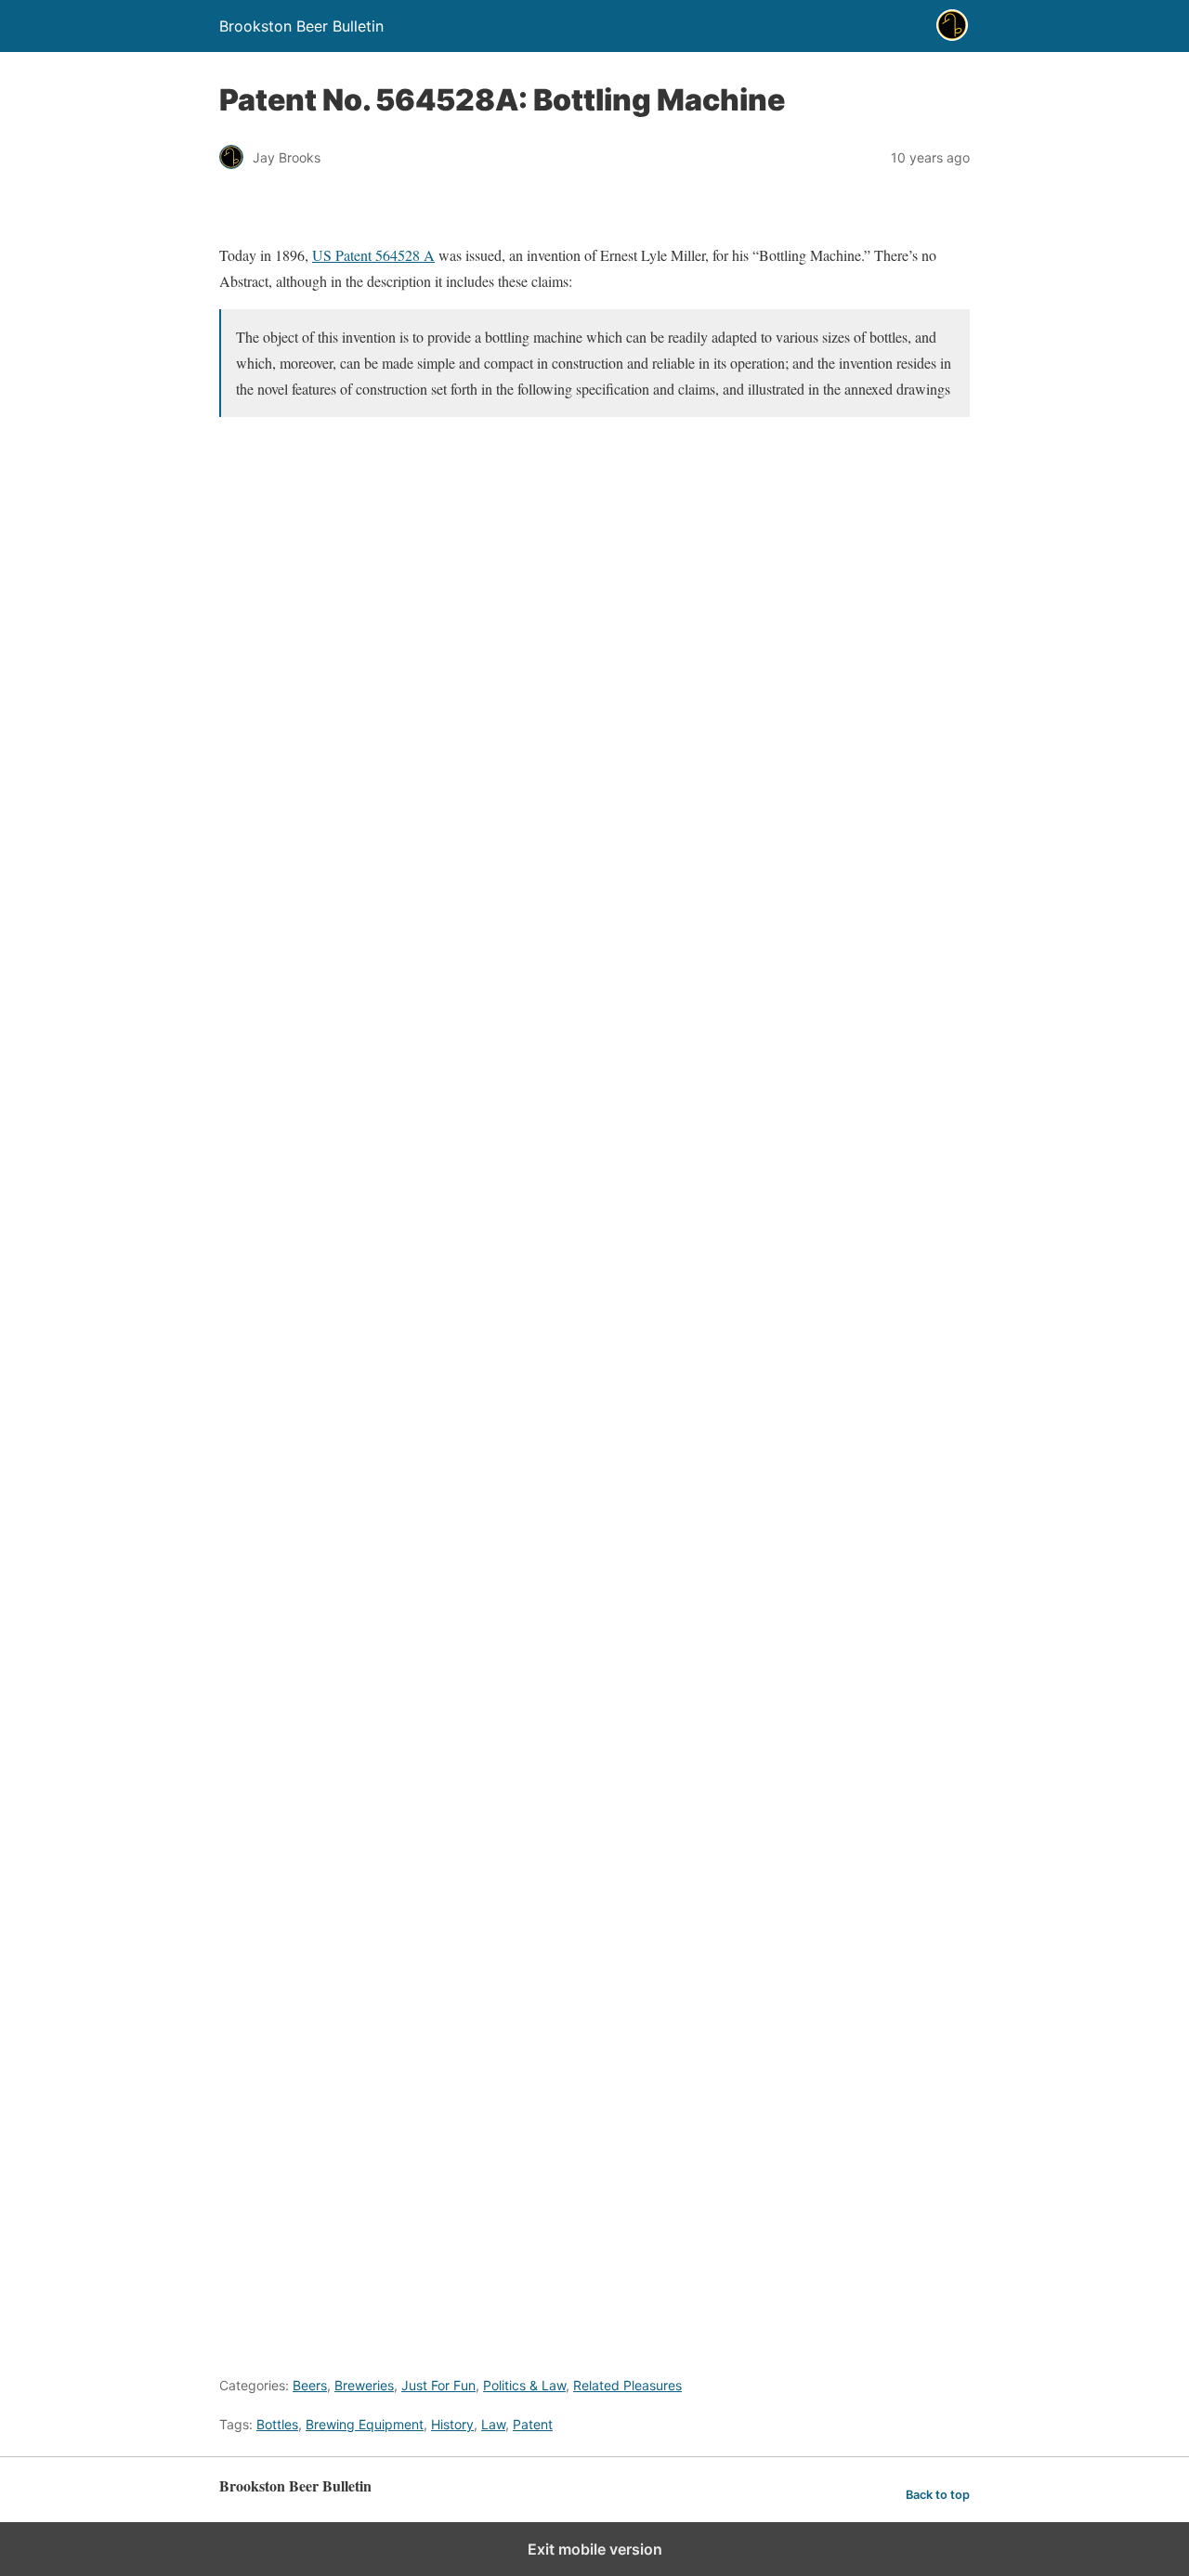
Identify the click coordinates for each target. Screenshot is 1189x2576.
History (452, 2424)
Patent (533, 2424)
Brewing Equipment (365, 2424)
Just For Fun (438, 2385)
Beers (310, 2385)
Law (493, 2424)
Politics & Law (524, 2385)
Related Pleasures (627, 2385)
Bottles (277, 2424)
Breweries (364, 2385)
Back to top (938, 2495)
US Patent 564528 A (373, 255)
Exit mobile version (595, 2549)
